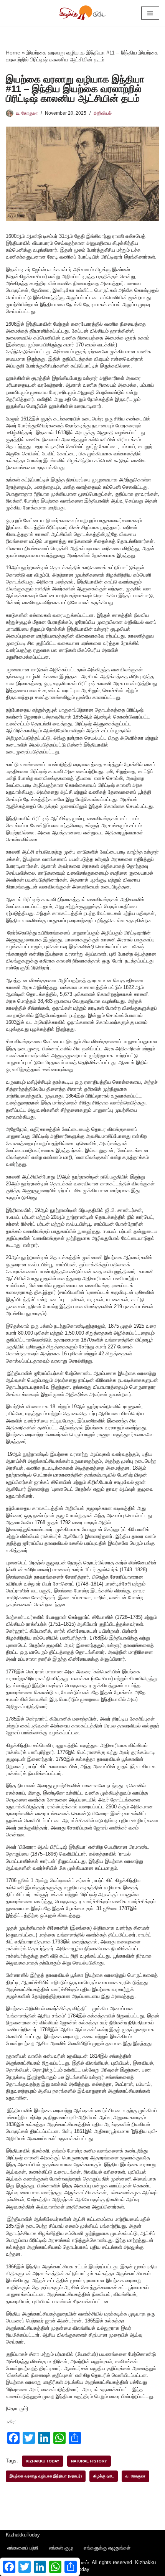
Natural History (89, 2461)
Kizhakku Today (43, 2461)
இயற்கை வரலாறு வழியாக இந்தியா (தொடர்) (46, 2476)
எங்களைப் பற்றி (23, 2548)
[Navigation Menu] (150, 13)
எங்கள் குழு (61, 2548)
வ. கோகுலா (27, 113)
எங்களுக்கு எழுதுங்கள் (107, 2548)
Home (13, 53)
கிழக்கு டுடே (104, 2476)
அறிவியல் (103, 113)
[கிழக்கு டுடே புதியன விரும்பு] (82, 13)
